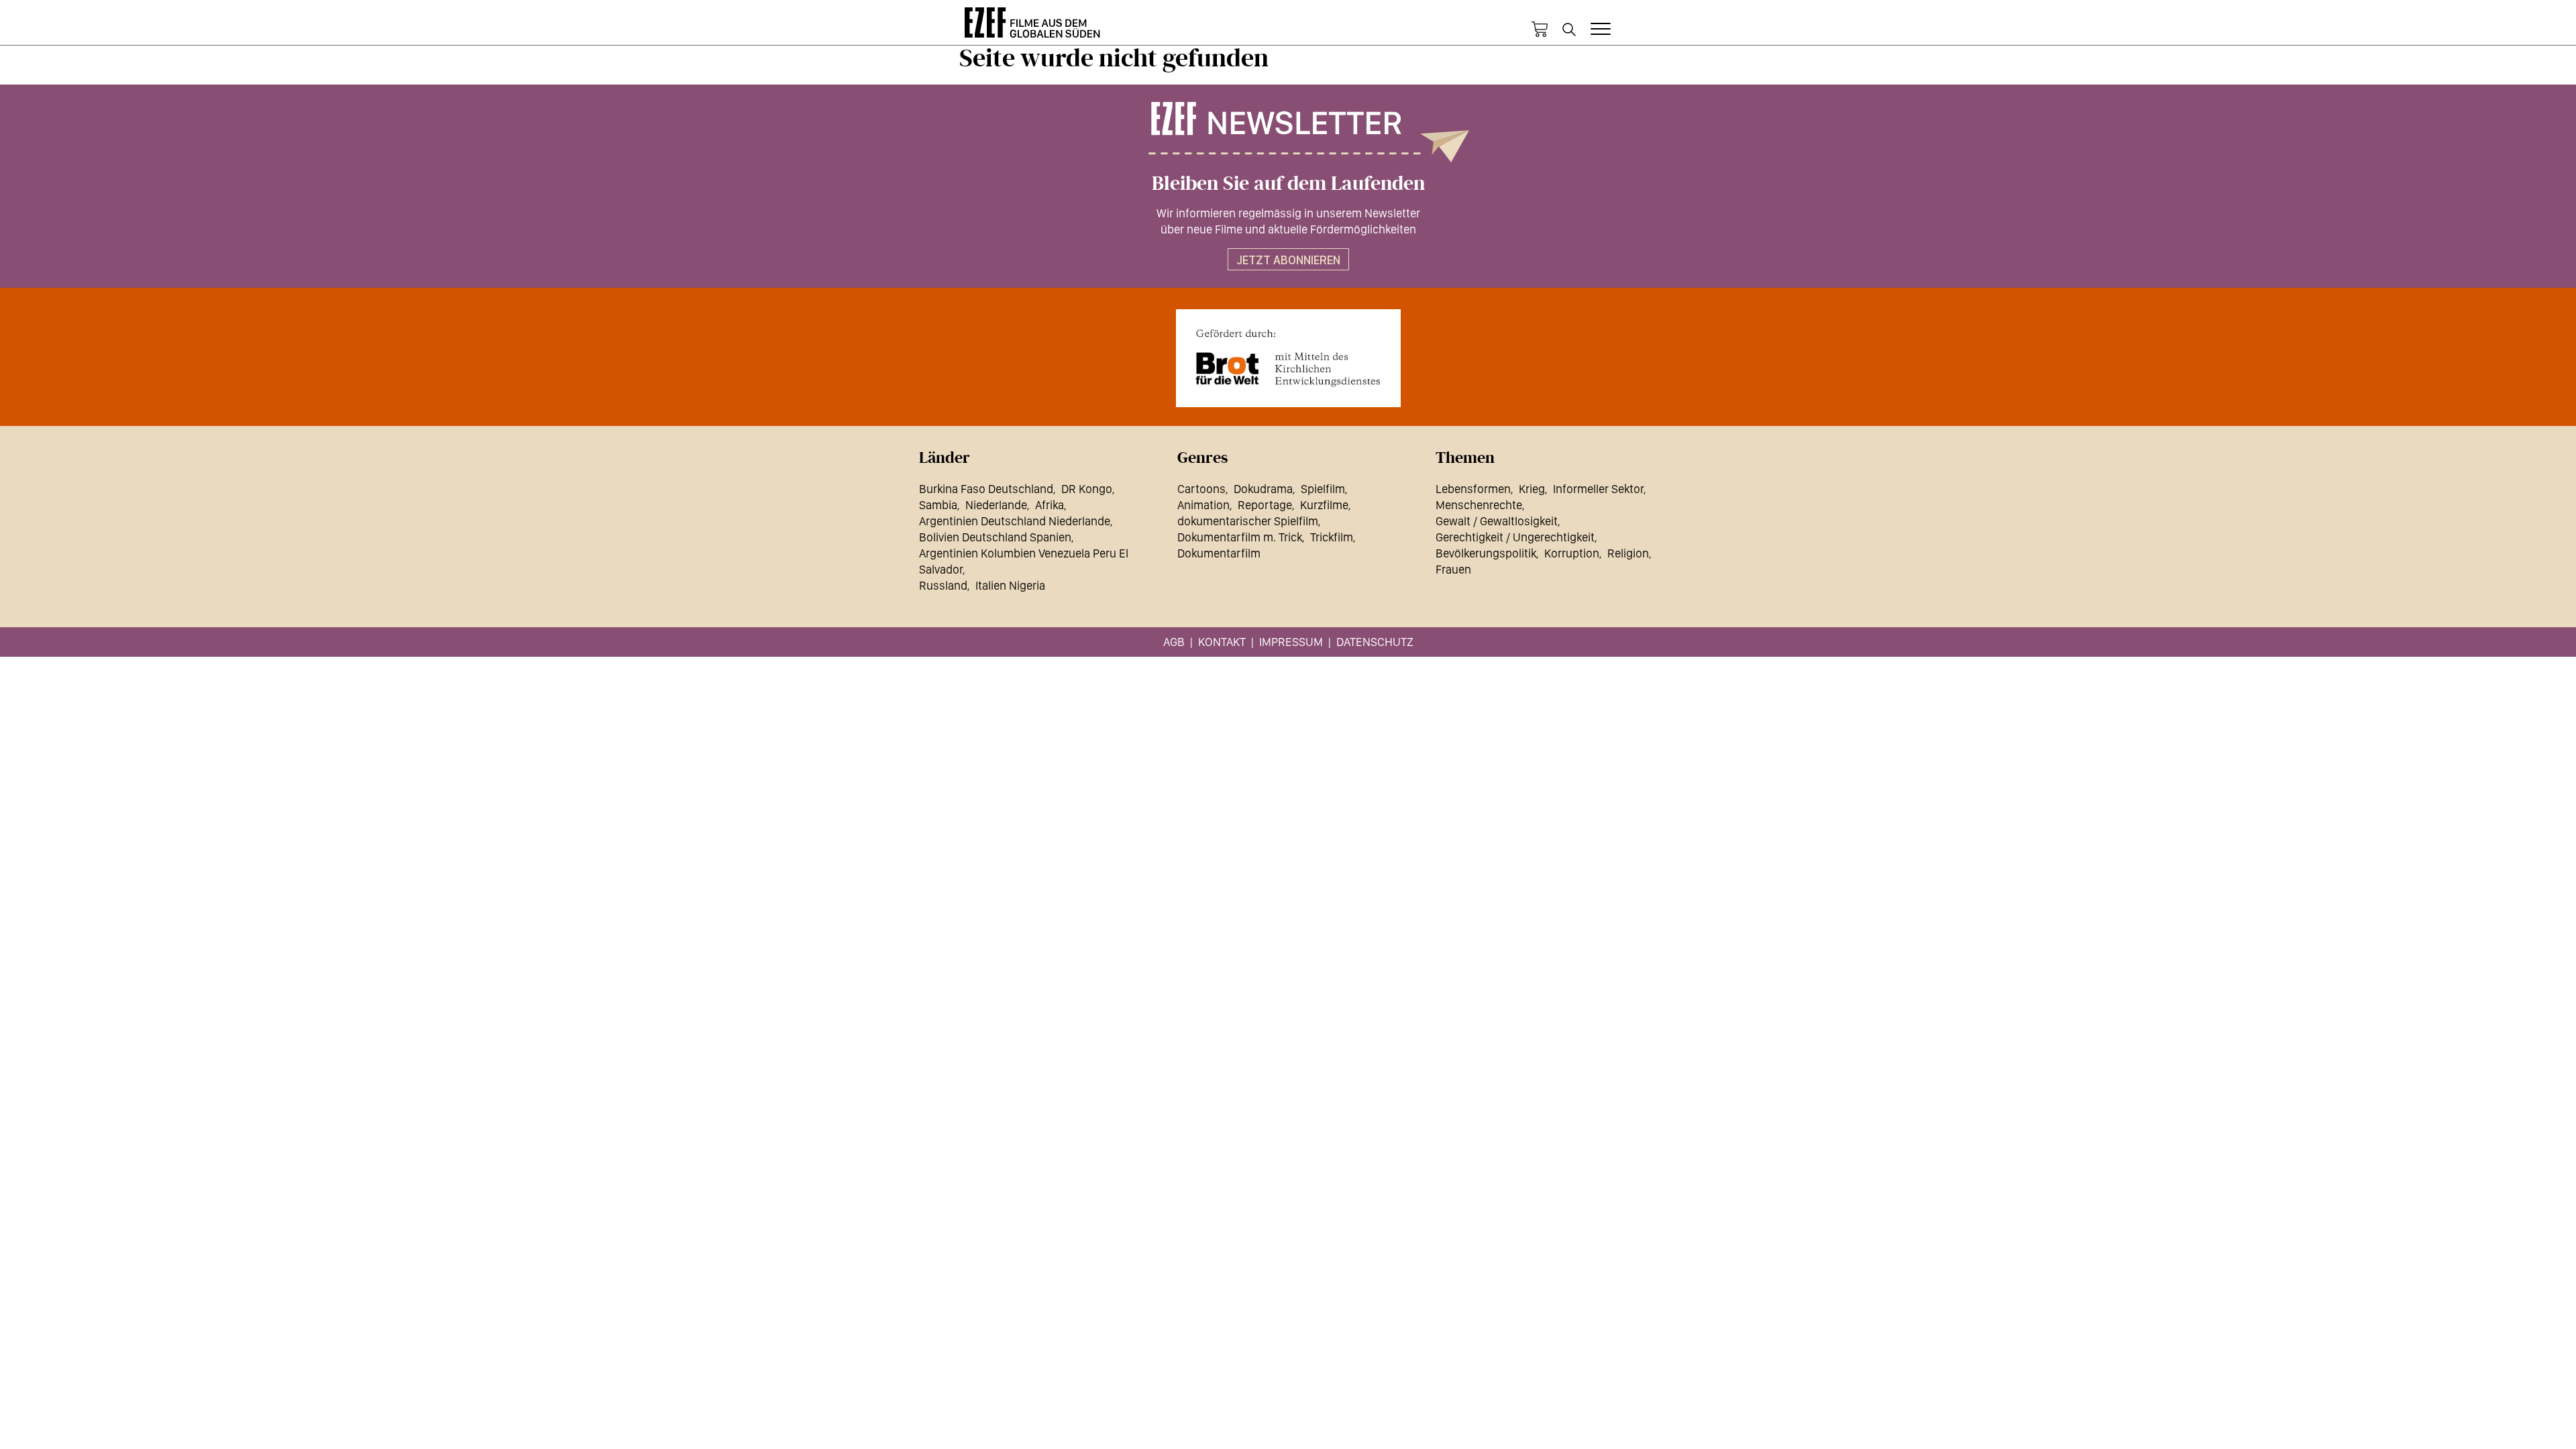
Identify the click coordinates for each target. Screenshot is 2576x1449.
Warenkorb (1540, 30)
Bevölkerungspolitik (1486, 553)
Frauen (1453, 569)
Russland (943, 585)
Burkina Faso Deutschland (986, 489)
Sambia (938, 505)
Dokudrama (1263, 489)
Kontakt (1222, 642)
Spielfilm (1323, 489)
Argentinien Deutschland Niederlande (1015, 521)
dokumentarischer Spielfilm (1248, 521)
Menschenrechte (1479, 505)
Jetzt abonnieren (1288, 260)
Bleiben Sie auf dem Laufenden (1288, 184)
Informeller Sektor (1598, 489)
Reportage (1265, 505)
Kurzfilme (1324, 505)
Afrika (1050, 505)
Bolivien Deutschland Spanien (995, 537)
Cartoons (1201, 489)
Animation (1203, 505)
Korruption (1572, 553)
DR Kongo (1087, 489)
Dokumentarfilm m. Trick (1240, 537)
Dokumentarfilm (1219, 553)
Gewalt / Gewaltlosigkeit (1497, 521)
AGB (1174, 642)
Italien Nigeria (1010, 585)
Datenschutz (1375, 642)
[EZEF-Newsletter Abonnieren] (1288, 132)
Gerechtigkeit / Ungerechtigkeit (1515, 537)
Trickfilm (1332, 537)
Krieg (1532, 489)
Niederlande (996, 505)
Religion (1628, 553)
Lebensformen (1473, 489)
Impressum (1291, 642)
